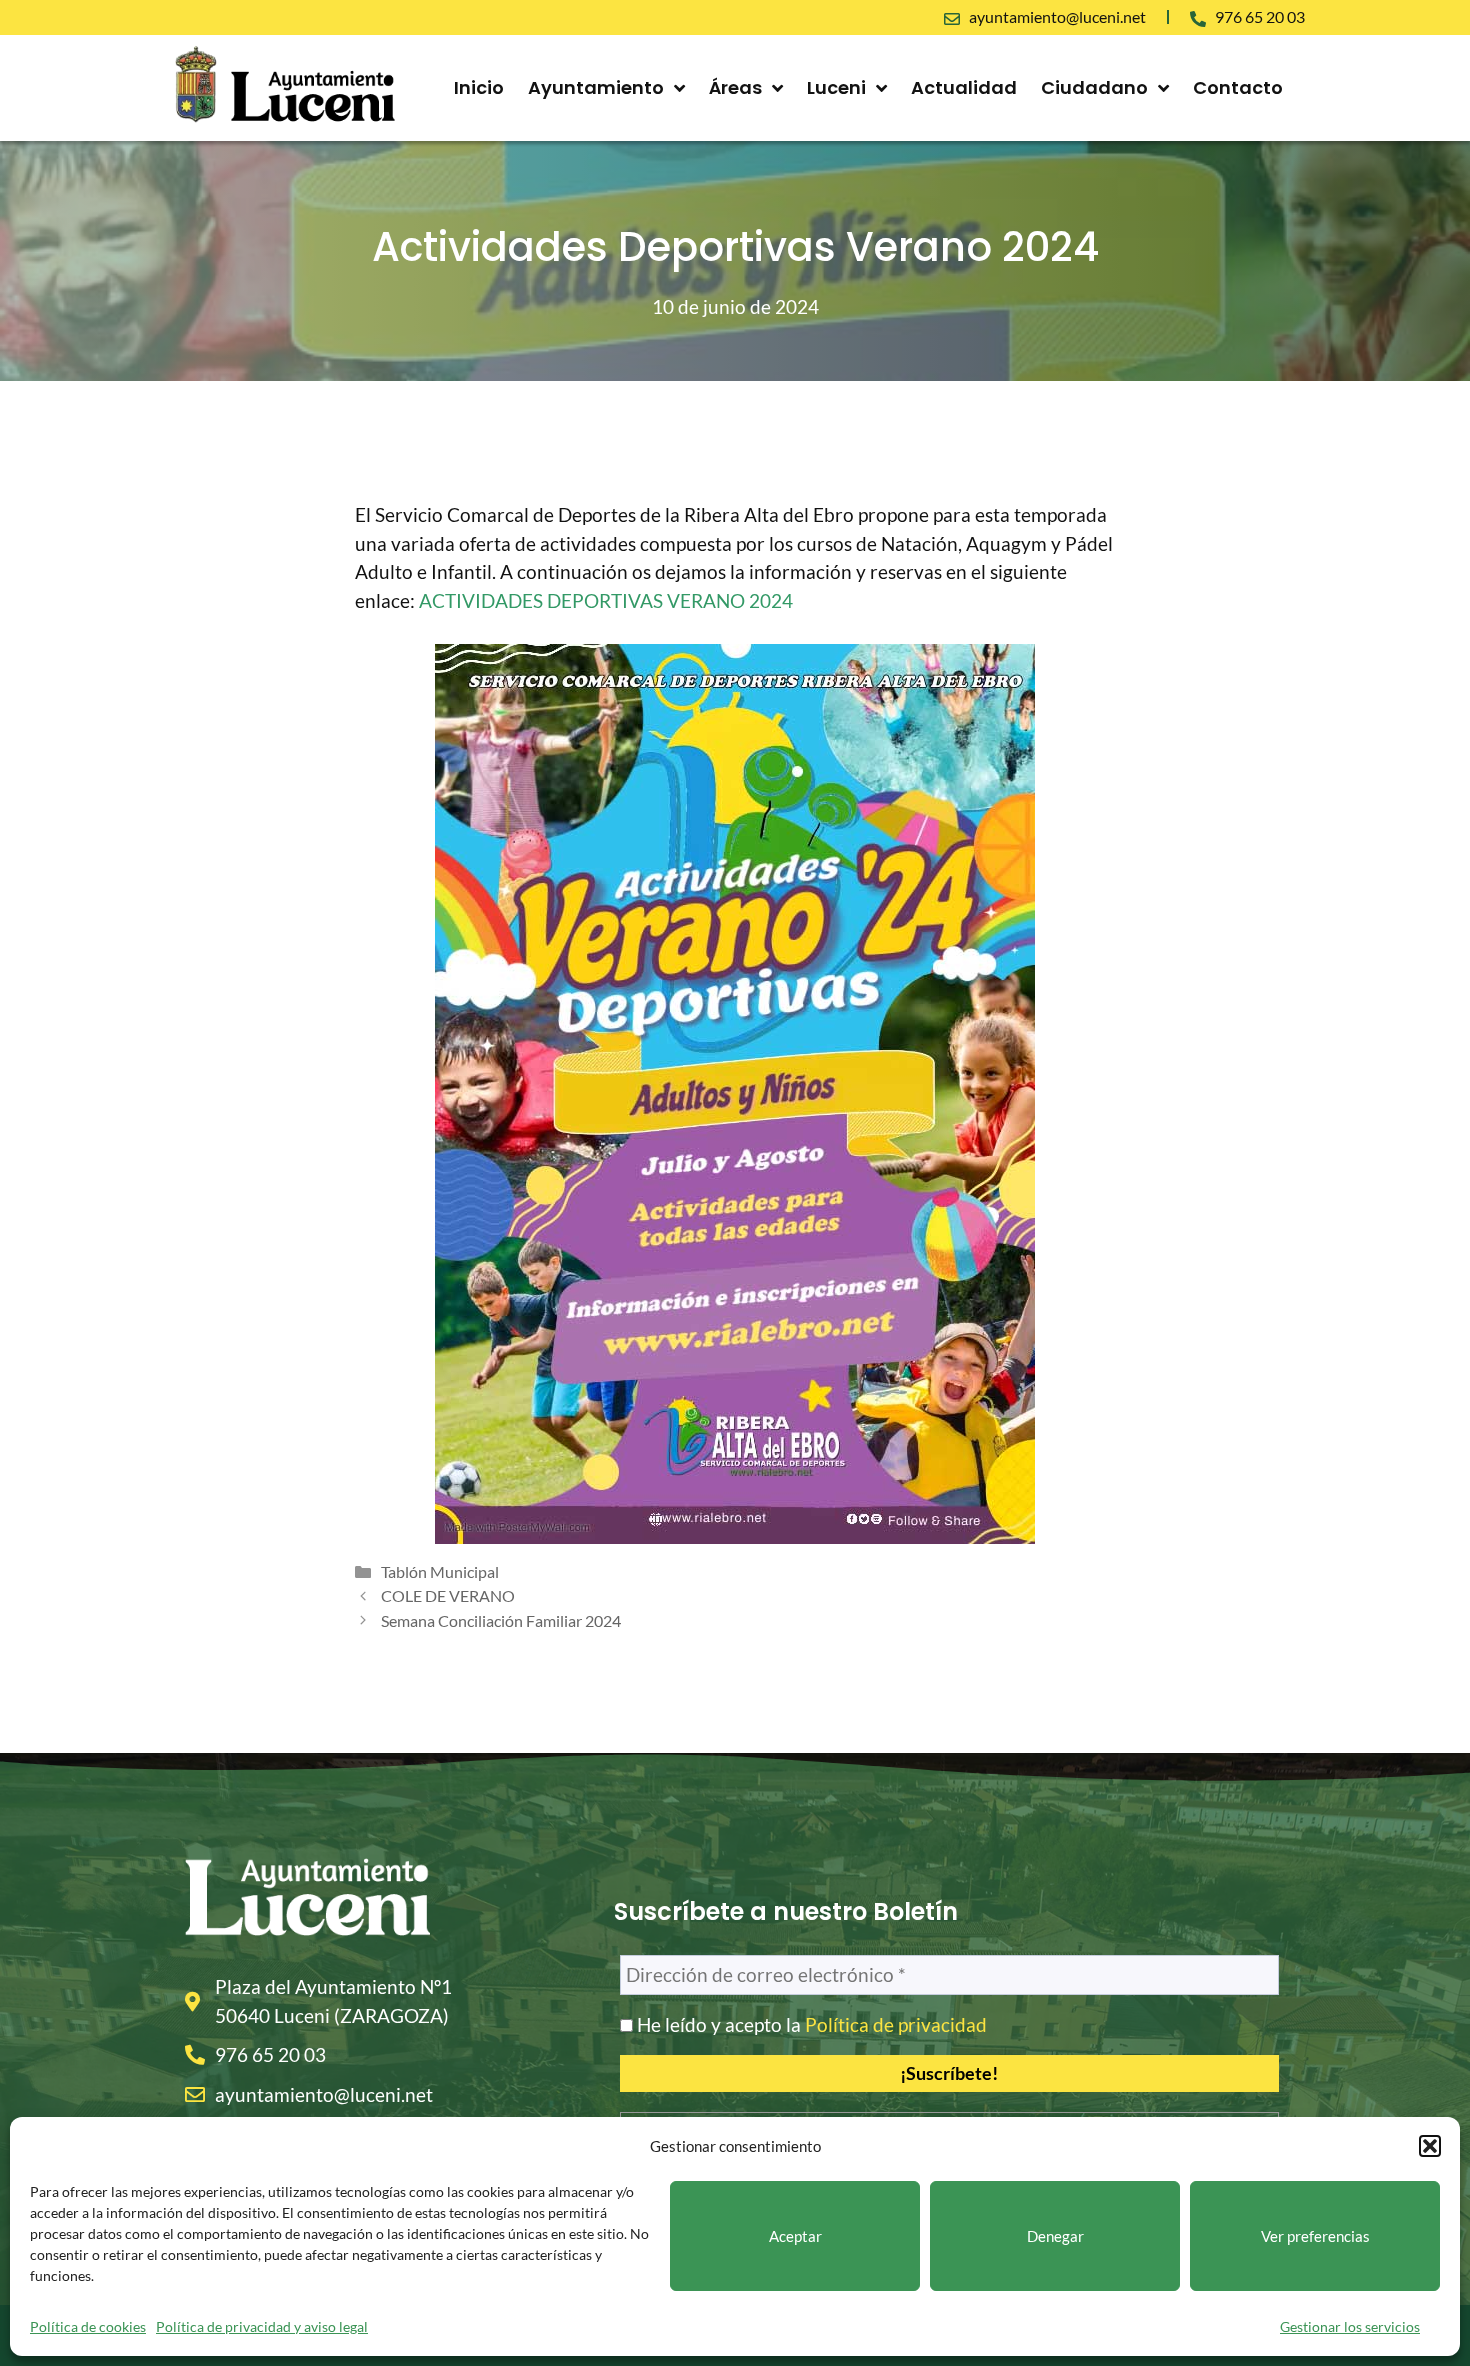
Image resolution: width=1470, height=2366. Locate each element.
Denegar (1055, 2236)
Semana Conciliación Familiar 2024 (501, 1620)
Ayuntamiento (596, 87)
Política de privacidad (896, 2024)
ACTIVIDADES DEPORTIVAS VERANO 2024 (606, 600)
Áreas (735, 87)
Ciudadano (1094, 87)
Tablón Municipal (440, 1571)
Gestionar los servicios (1350, 2326)
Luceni (836, 87)
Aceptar (795, 2236)
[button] (1430, 2146)
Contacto (1238, 87)
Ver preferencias (1315, 2236)
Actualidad (964, 87)
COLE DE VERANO (448, 1595)
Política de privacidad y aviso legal (262, 2326)
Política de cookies (88, 2326)
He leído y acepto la (810, 2025)
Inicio (479, 87)
